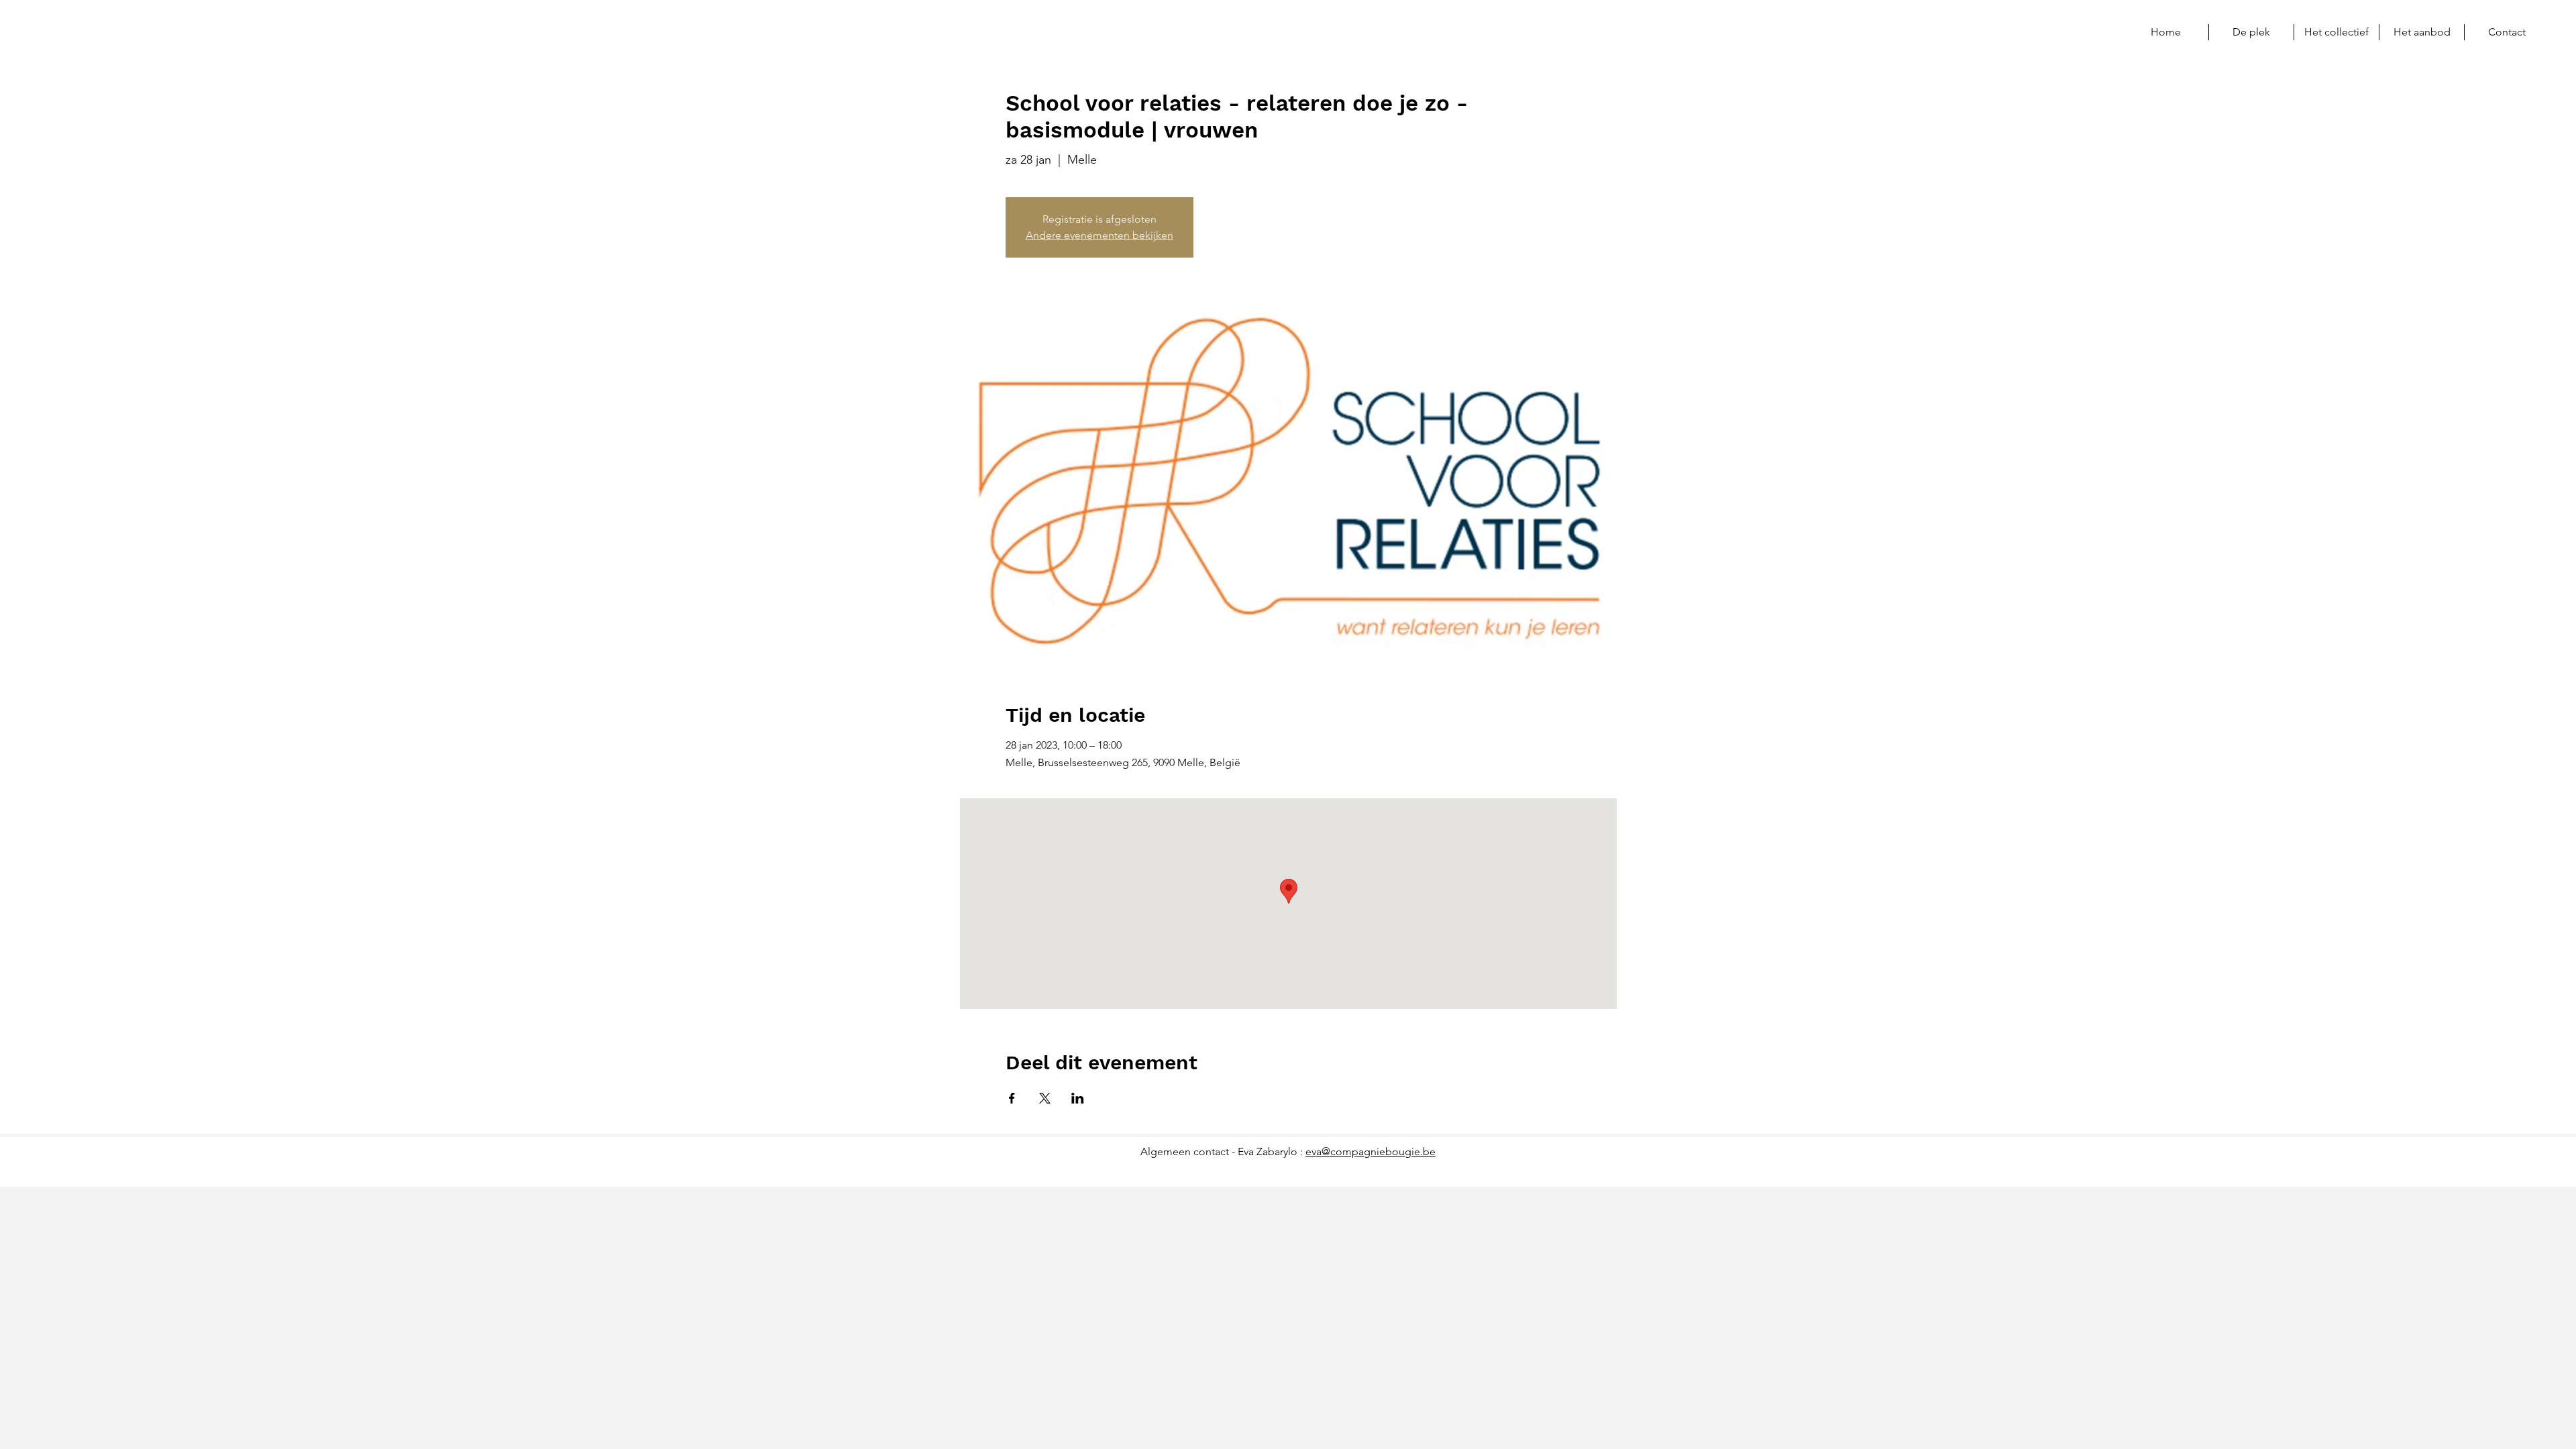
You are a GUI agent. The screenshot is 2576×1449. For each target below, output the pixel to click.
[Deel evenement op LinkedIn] (1078, 1098)
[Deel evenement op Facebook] (1012, 1098)
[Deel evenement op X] (1045, 1098)
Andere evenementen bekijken (1099, 235)
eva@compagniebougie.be (1371, 1151)
